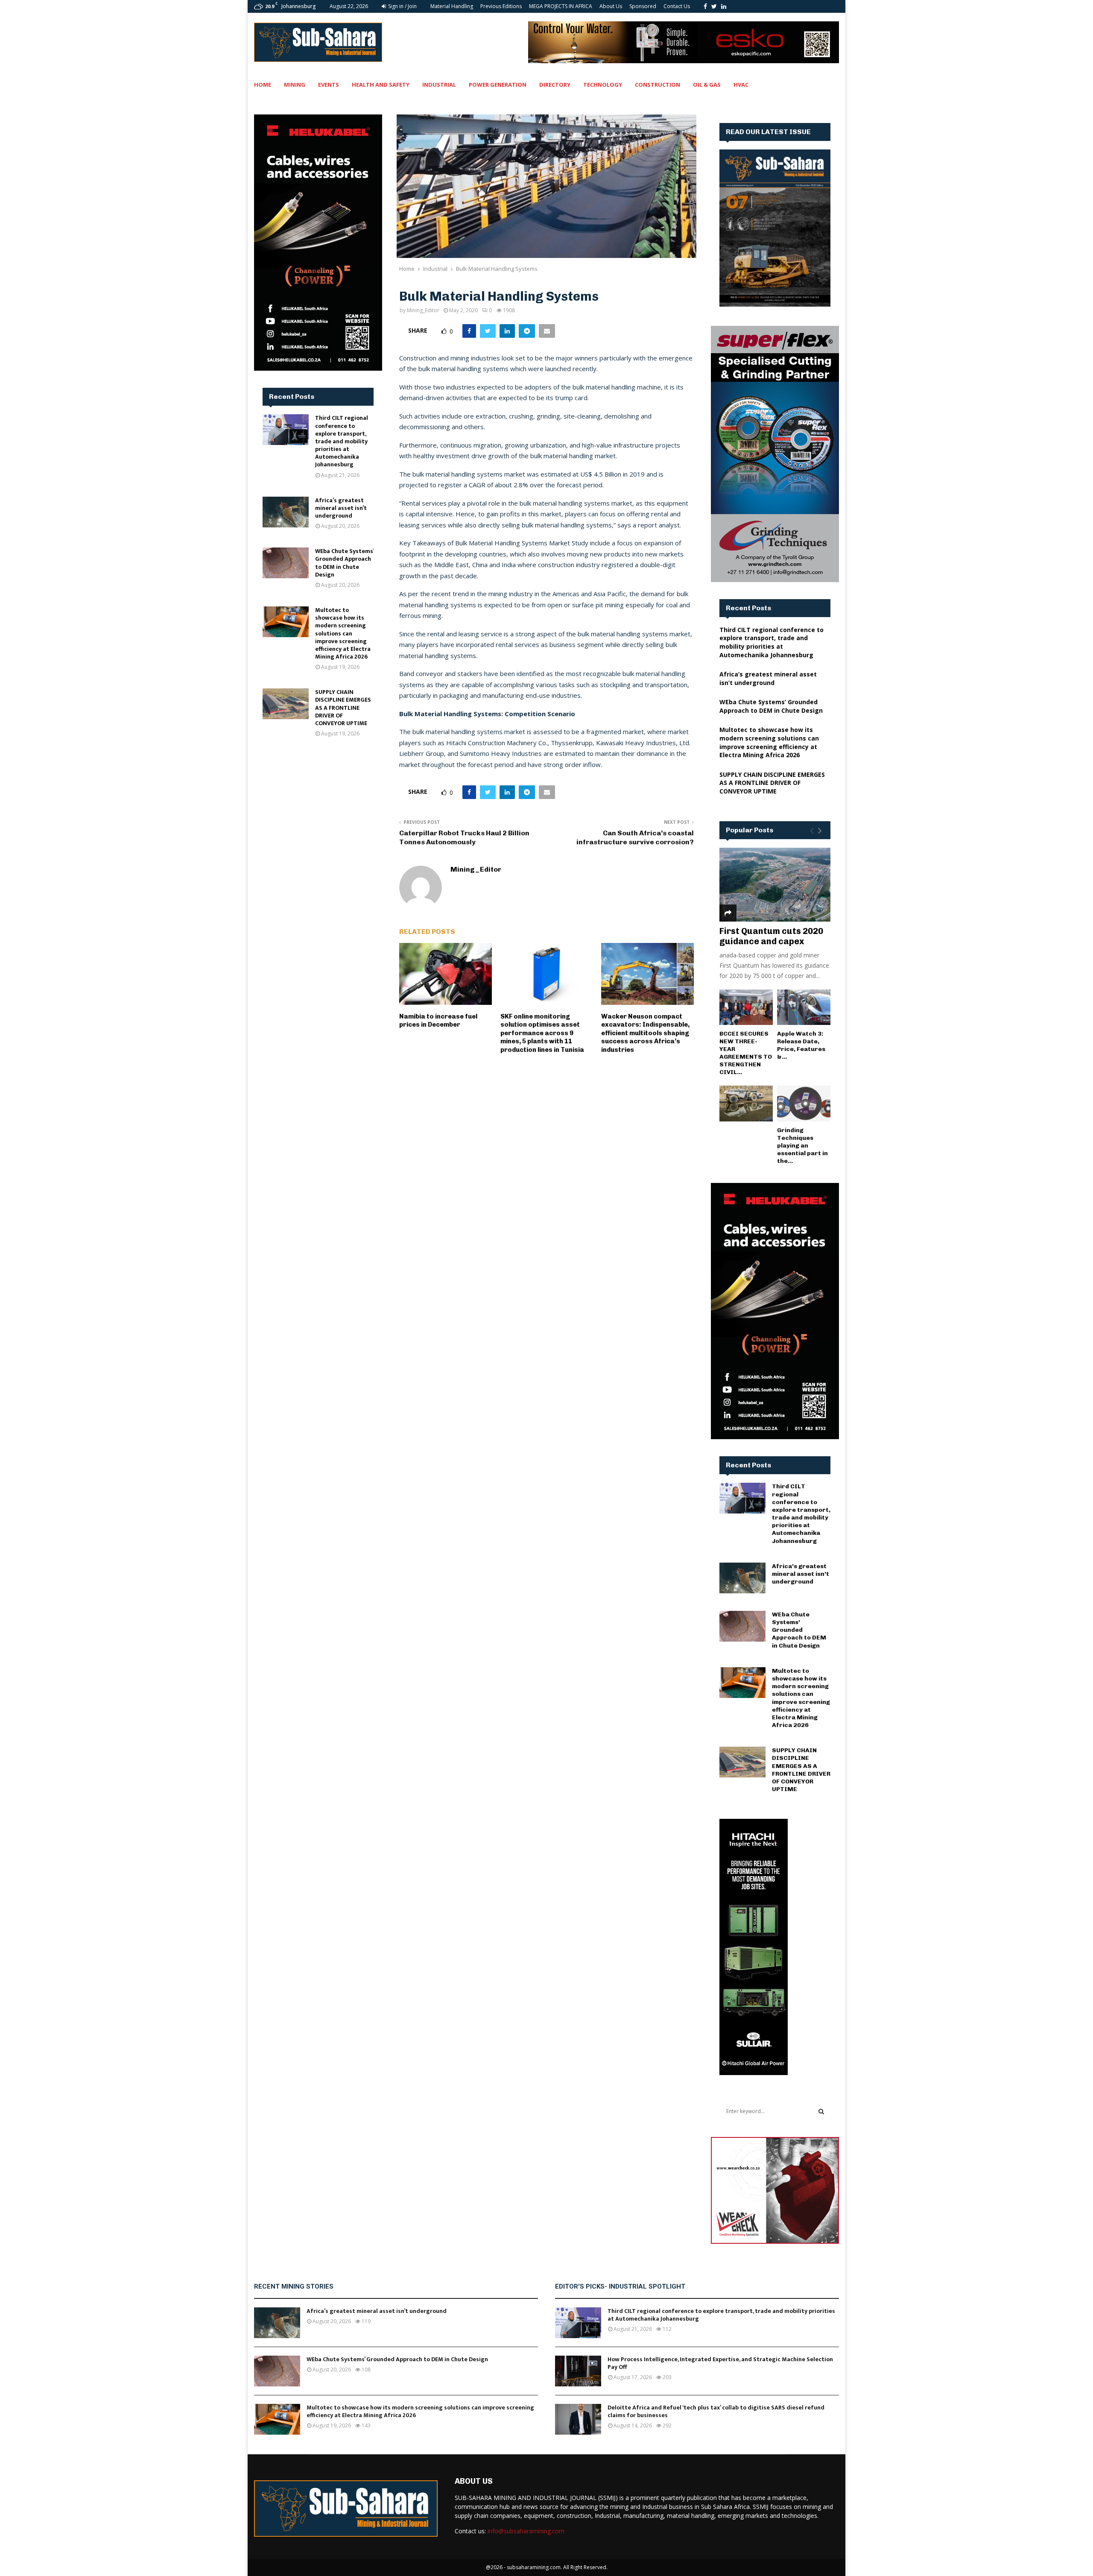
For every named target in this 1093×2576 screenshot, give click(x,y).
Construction (658, 85)
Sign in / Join (402, 6)
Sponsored (643, 6)
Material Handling (452, 6)
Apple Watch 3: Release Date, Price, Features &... (801, 1045)
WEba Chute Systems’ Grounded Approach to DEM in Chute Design (344, 563)
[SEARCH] (821, 2111)
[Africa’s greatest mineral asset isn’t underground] (286, 512)
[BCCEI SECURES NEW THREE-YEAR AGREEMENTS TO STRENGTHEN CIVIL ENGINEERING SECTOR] (746, 1007)
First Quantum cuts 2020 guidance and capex (771, 936)
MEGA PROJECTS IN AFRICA (561, 6)
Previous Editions (501, 6)
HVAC (741, 85)
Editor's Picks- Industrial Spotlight (620, 2286)
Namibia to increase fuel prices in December (438, 1021)
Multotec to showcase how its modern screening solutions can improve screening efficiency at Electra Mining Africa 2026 (343, 633)
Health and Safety (381, 85)
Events (329, 85)
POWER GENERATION (498, 85)
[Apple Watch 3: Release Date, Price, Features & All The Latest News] (804, 1007)
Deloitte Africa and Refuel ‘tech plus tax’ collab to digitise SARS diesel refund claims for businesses (716, 2411)
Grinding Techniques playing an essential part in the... (802, 1146)
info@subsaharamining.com (526, 2531)
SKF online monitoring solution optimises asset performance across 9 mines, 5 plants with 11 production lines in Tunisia (542, 1033)
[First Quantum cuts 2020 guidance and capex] (775, 885)
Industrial (439, 85)
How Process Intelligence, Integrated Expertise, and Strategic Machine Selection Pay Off (720, 2363)
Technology (603, 85)
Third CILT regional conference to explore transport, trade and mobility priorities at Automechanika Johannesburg (342, 441)
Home (263, 85)
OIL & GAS (707, 85)
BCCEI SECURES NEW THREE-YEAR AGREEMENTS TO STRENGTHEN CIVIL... (746, 1053)
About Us (611, 6)
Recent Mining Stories (294, 2286)
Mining (295, 85)
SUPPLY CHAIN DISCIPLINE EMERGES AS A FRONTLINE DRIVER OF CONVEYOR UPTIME (343, 708)
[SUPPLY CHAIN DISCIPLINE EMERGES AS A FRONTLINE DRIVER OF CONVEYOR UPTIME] (286, 704)
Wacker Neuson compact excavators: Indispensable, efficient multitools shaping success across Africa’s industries (645, 1033)
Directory (555, 85)
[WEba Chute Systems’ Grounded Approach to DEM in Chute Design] (286, 563)
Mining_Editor (423, 310)
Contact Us (677, 6)
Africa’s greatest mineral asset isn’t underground (341, 508)
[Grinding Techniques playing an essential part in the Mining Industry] (804, 1103)
